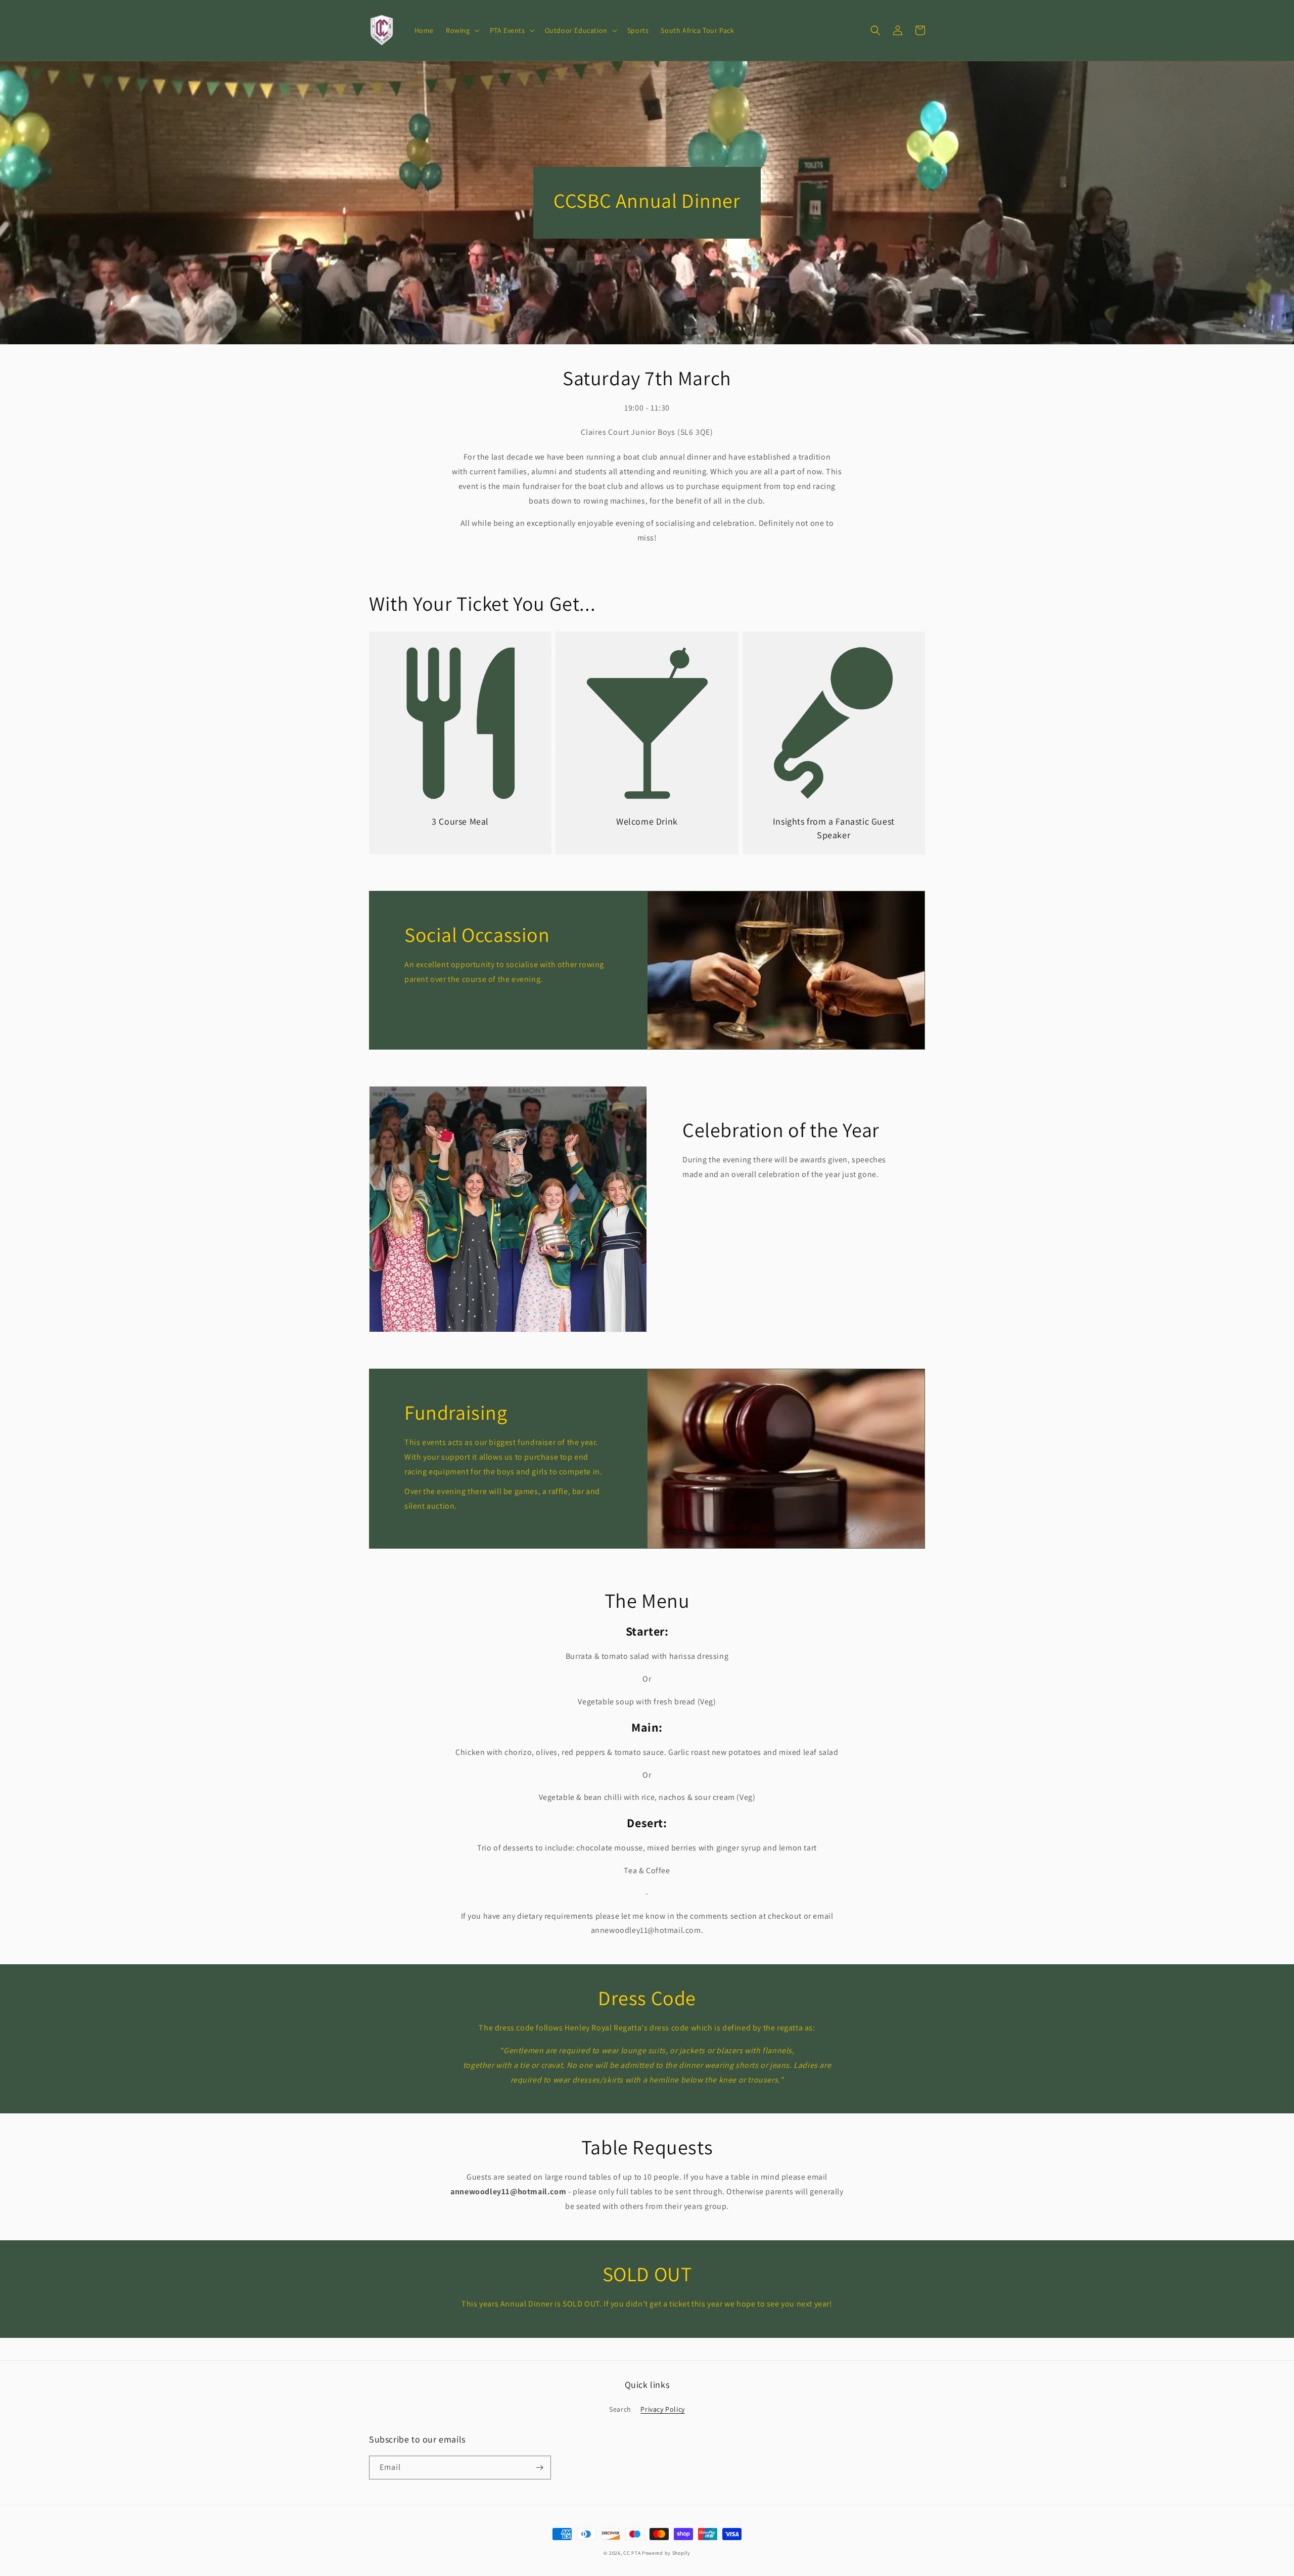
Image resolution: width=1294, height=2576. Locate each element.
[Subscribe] (539, 2468)
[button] (462, 30)
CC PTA (632, 2553)
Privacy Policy (662, 2409)
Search (620, 2409)
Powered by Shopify (666, 2553)
